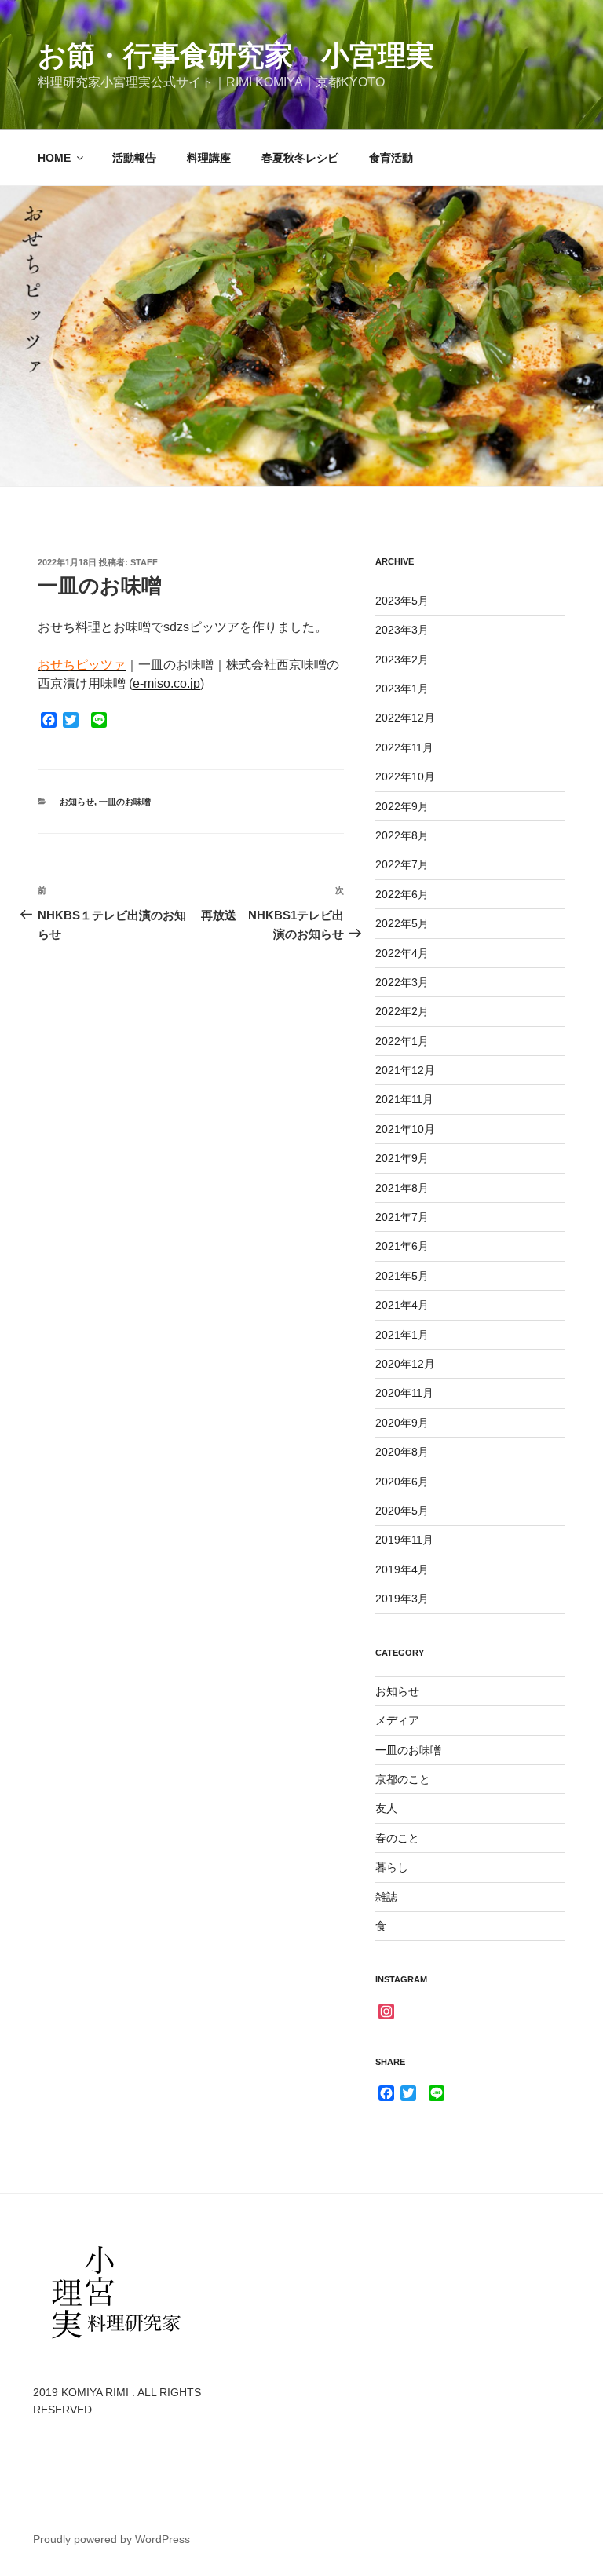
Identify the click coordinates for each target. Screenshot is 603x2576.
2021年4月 (402, 1305)
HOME (54, 158)
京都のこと (403, 1779)
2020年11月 (404, 1393)
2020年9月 (402, 1423)
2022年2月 (402, 1011)
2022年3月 (402, 982)
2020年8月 (402, 1452)
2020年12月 (405, 1364)
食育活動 (391, 158)
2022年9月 (402, 806)
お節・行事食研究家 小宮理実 (236, 55)
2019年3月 (402, 1599)
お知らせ (77, 802)
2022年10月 (405, 776)
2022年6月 (402, 894)
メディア (397, 1720)
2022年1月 (402, 1041)
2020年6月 (402, 1482)
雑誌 (386, 1897)
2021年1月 (402, 1335)
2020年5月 (402, 1511)
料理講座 (209, 158)
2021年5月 (402, 1276)
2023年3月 (402, 630)
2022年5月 (402, 923)
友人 (386, 1808)
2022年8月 (402, 835)
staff (144, 562)
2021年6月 (402, 1246)
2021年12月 (405, 1070)
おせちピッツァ (82, 665)
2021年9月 (402, 1158)
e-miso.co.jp (166, 683)
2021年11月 (404, 1099)
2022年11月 (404, 747)
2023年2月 (402, 660)
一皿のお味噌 (125, 802)
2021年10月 (405, 1129)
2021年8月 (402, 1188)
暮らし (392, 1867)
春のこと (397, 1838)
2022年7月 (402, 864)
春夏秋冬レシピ (300, 158)
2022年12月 (405, 718)
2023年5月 (402, 601)
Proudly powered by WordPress (111, 2539)
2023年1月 (402, 689)
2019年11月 (404, 1540)
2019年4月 (402, 1569)
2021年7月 (402, 1217)
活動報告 (134, 158)
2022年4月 (402, 953)
